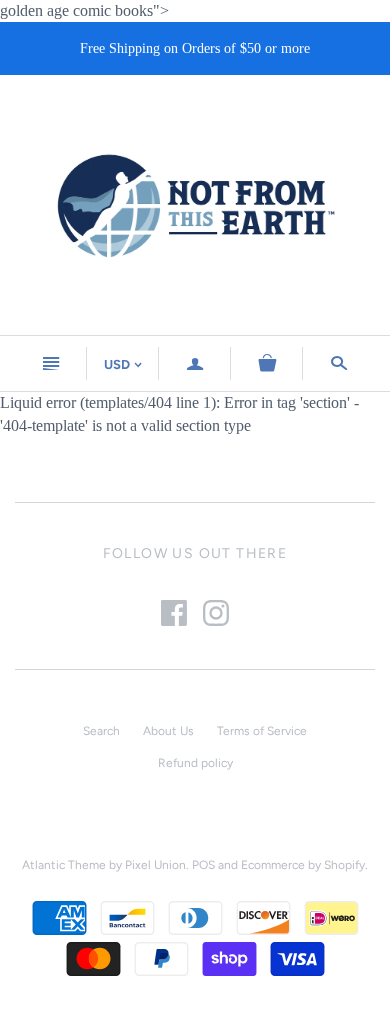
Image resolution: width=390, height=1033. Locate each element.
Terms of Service (262, 731)
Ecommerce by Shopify (303, 865)
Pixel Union (155, 865)
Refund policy (195, 763)
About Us (168, 731)
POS (203, 865)
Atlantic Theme (64, 865)
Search (101, 731)
